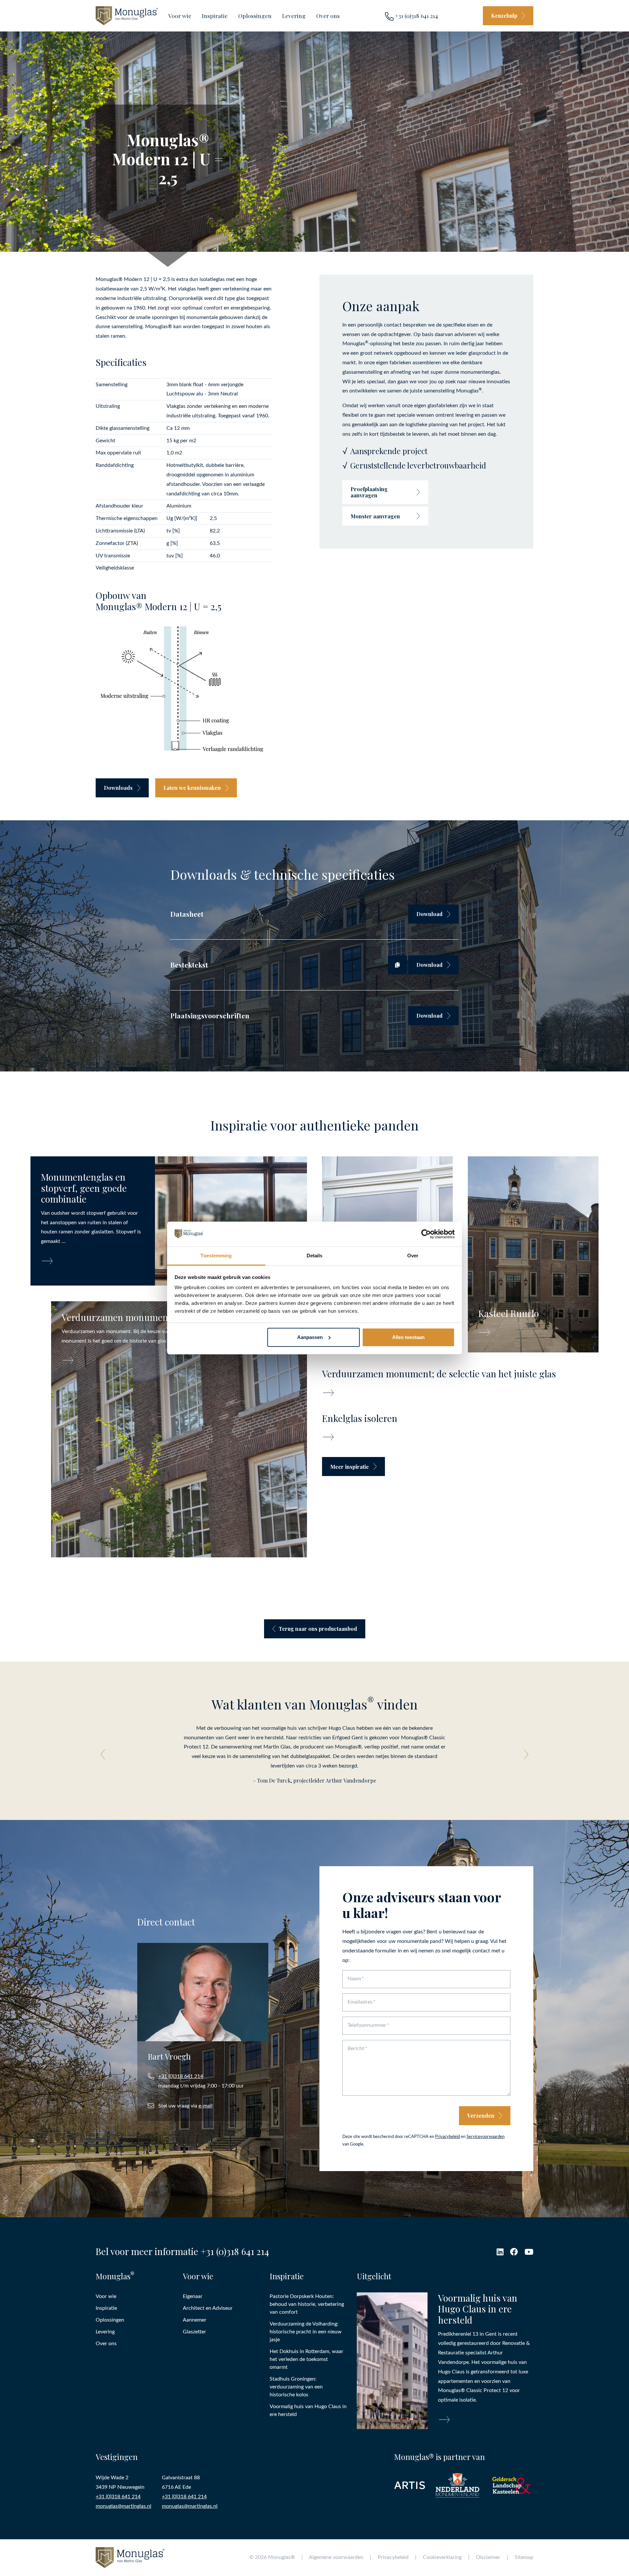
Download (429, 914)
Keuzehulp (504, 16)
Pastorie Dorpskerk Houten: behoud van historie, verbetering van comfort (307, 2304)
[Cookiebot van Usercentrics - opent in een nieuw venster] (426, 1234)
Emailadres (360, 2002)
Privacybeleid (448, 2136)
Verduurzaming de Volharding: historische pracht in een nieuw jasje (306, 2331)
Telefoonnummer (367, 2025)
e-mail (206, 2106)
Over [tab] (413, 1256)
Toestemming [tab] (216, 1256)
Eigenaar (193, 2296)
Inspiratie (215, 16)
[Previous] (105, 1754)
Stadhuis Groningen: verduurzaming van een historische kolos (296, 2386)
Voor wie (180, 16)
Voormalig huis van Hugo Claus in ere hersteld (308, 2410)
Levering (294, 16)
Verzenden (481, 2116)
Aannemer (195, 2320)
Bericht (356, 2048)
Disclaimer (488, 2557)
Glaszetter (194, 2331)
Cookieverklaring (442, 2557)
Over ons (328, 16)
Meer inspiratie (350, 1467)
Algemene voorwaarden (336, 2557)
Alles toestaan (408, 1337)
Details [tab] (315, 1256)
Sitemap (524, 2557)
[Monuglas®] (127, 16)
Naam (354, 1979)
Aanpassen (310, 1337)
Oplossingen (255, 16)
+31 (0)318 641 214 (416, 16)
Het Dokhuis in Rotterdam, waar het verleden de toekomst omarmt (306, 2359)
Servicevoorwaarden (486, 2136)
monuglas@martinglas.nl (124, 2506)
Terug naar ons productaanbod (318, 1629)
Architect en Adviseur (208, 2308)
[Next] (524, 1754)
